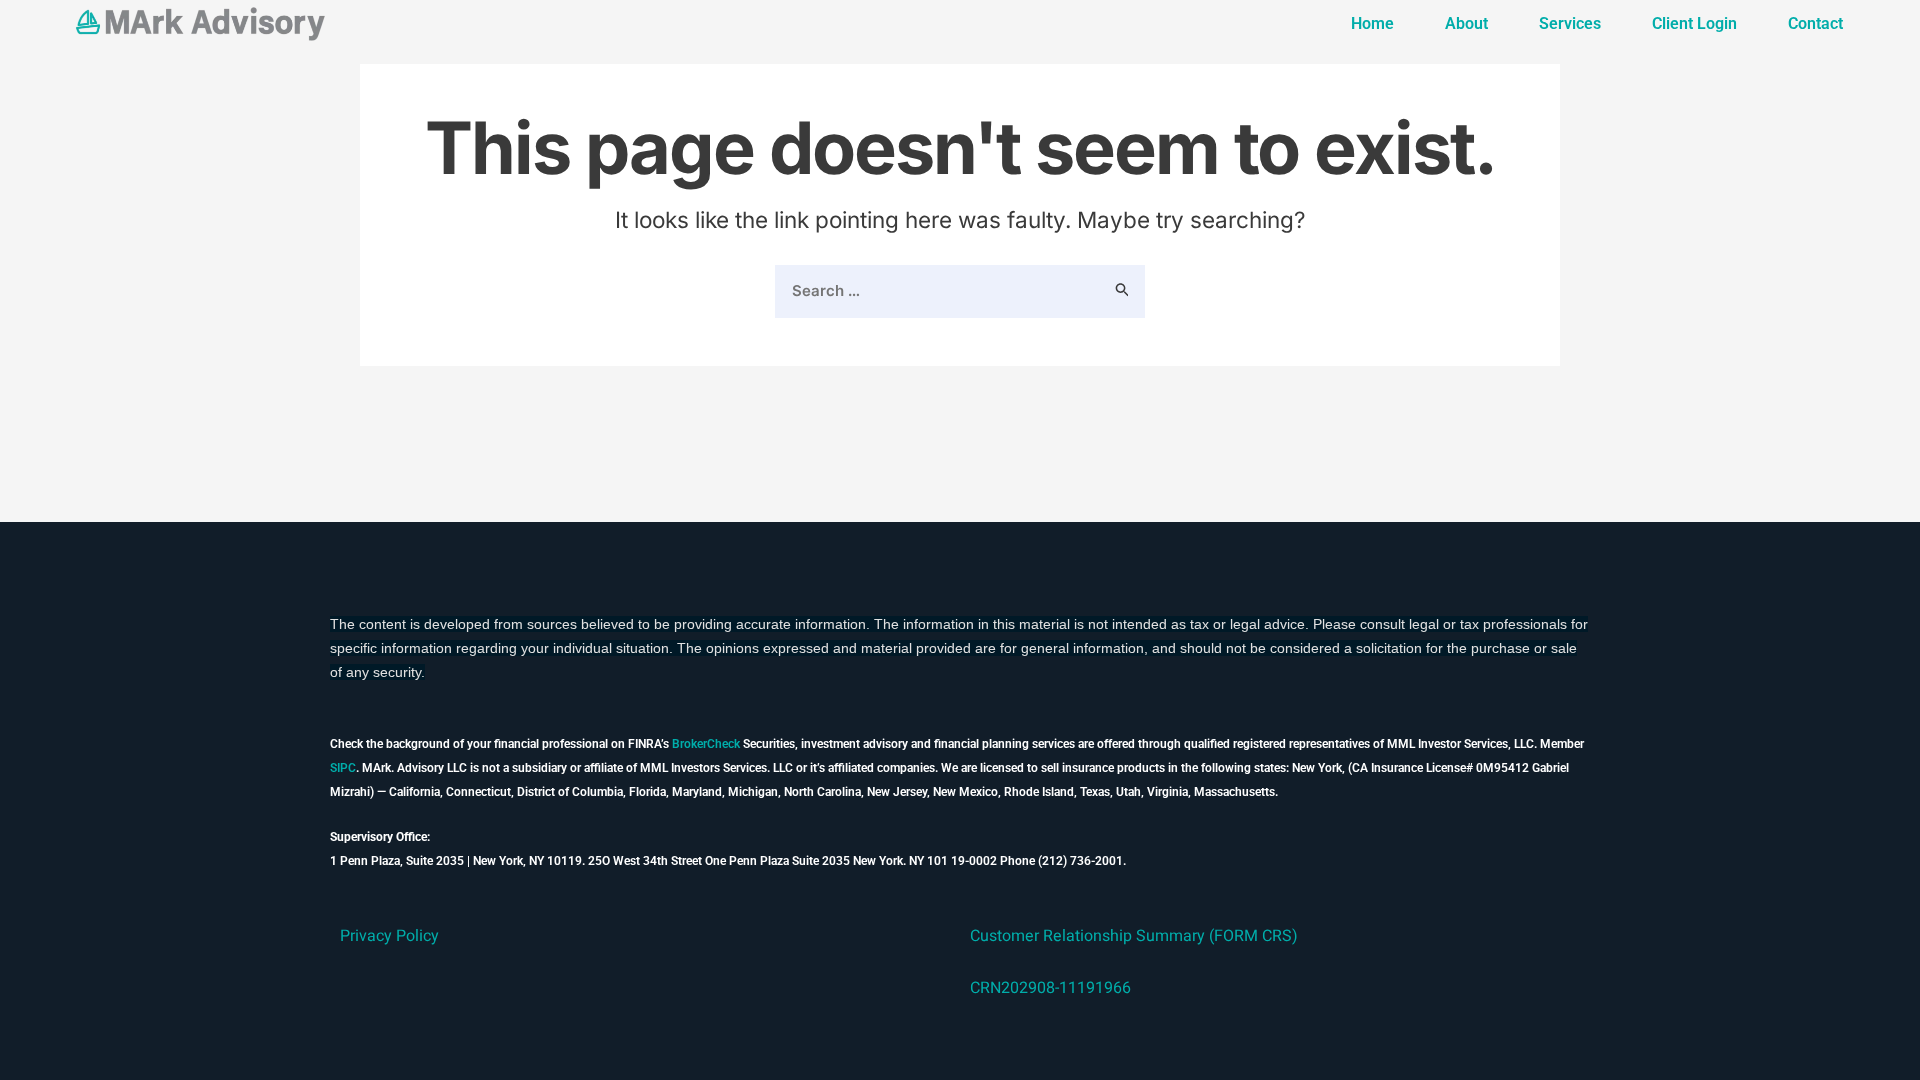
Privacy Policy (389, 936)
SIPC (343, 768)
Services (1570, 23)
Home (1372, 23)
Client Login (1694, 23)
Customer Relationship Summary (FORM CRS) (1134, 936)
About (1466, 23)
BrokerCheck (706, 744)
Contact (1815, 23)
